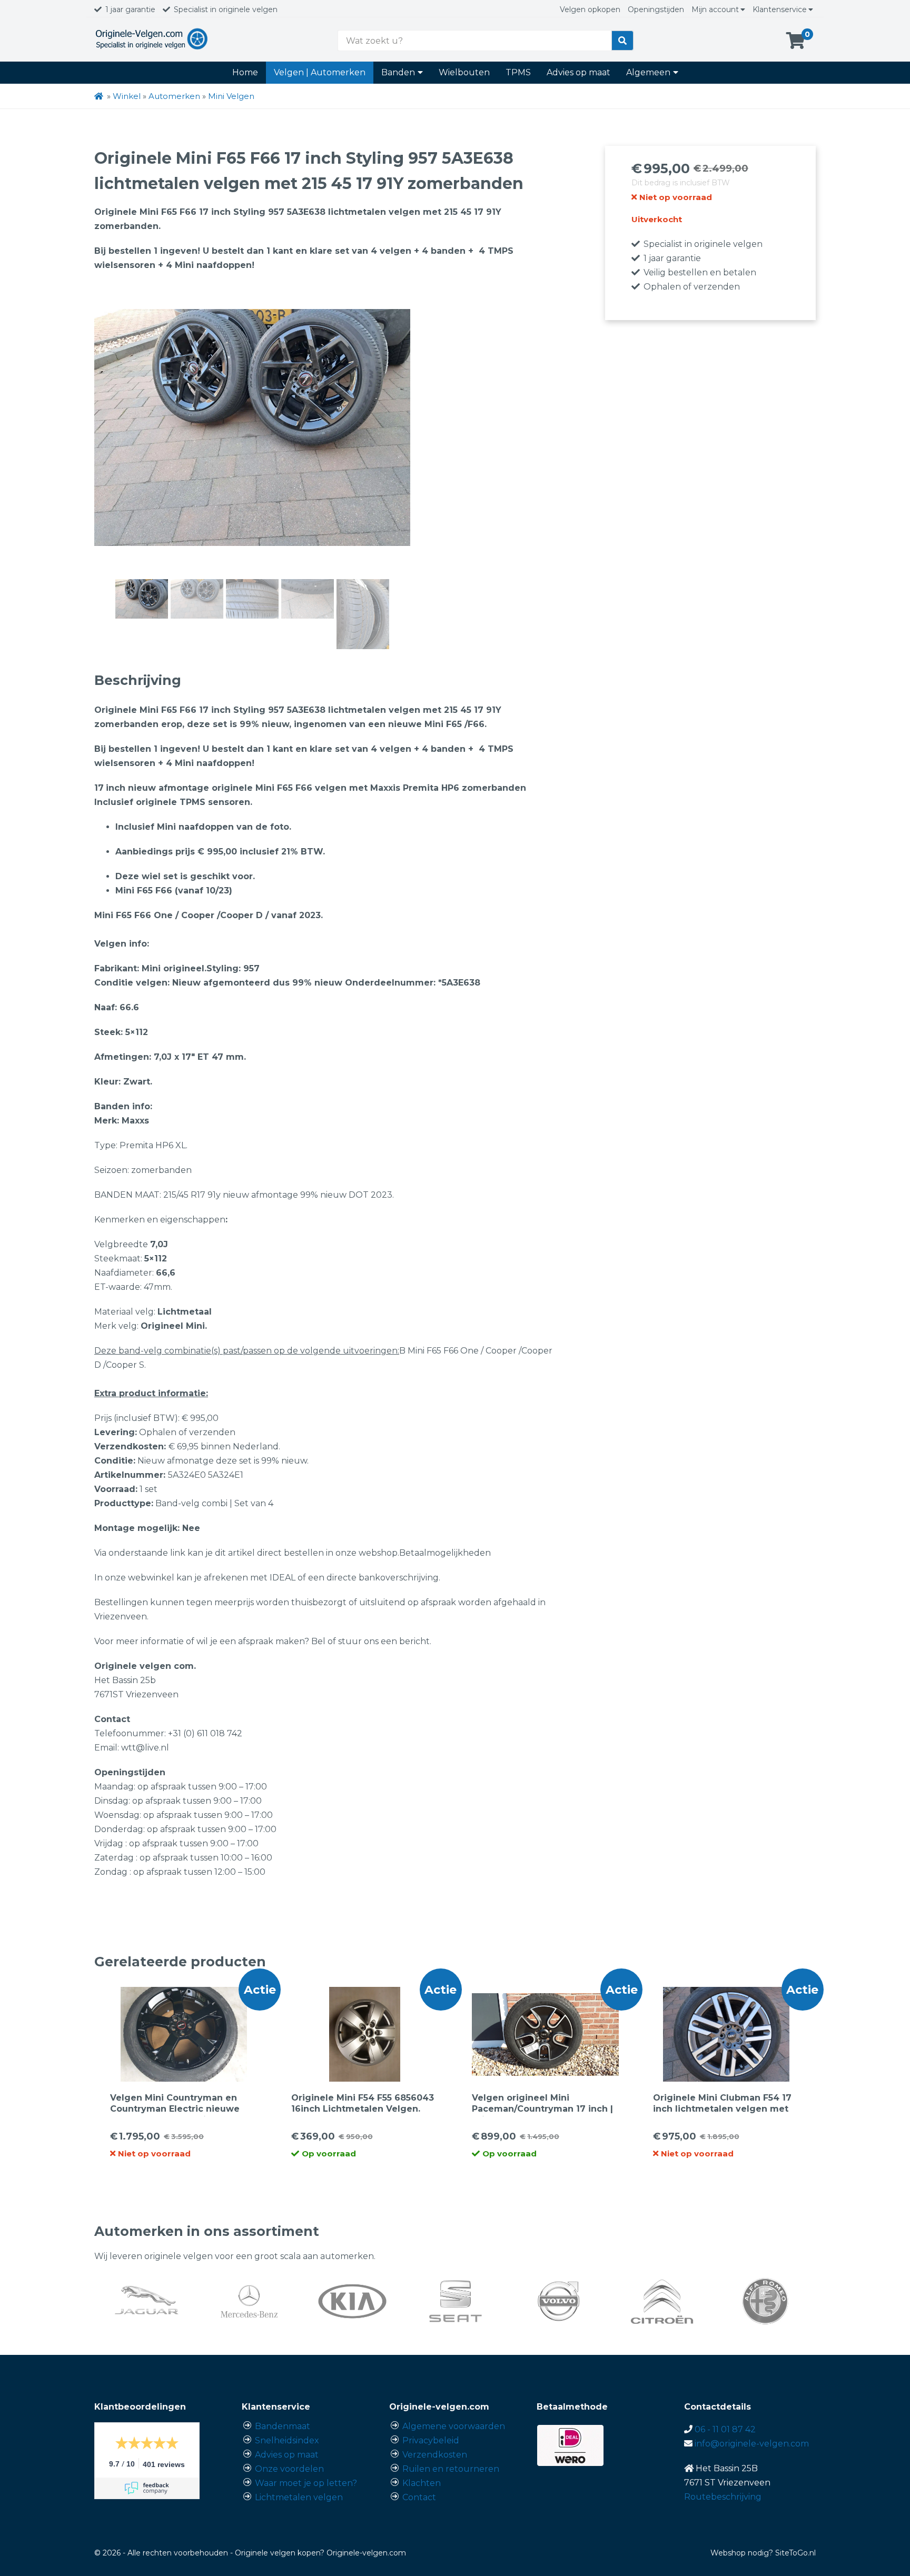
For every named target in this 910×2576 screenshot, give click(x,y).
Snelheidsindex (287, 2440)
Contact (419, 2497)
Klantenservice (780, 9)
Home (245, 72)
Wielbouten (464, 72)
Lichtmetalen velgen (299, 2497)
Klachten (422, 2483)
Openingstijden (656, 9)
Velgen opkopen (590, 9)
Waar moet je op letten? (306, 2483)
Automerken (174, 96)
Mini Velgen (231, 96)
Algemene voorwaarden (454, 2426)
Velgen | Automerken (320, 72)
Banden (398, 72)
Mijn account (715, 9)
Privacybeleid (431, 2440)
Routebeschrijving (723, 2497)
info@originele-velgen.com (752, 2444)
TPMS (518, 72)
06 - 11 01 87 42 (725, 2429)
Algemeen (648, 72)
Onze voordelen (289, 2469)
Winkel (127, 96)
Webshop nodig (740, 2553)
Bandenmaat (283, 2426)
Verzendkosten (435, 2455)
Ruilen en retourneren (451, 2469)
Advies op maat (578, 72)
